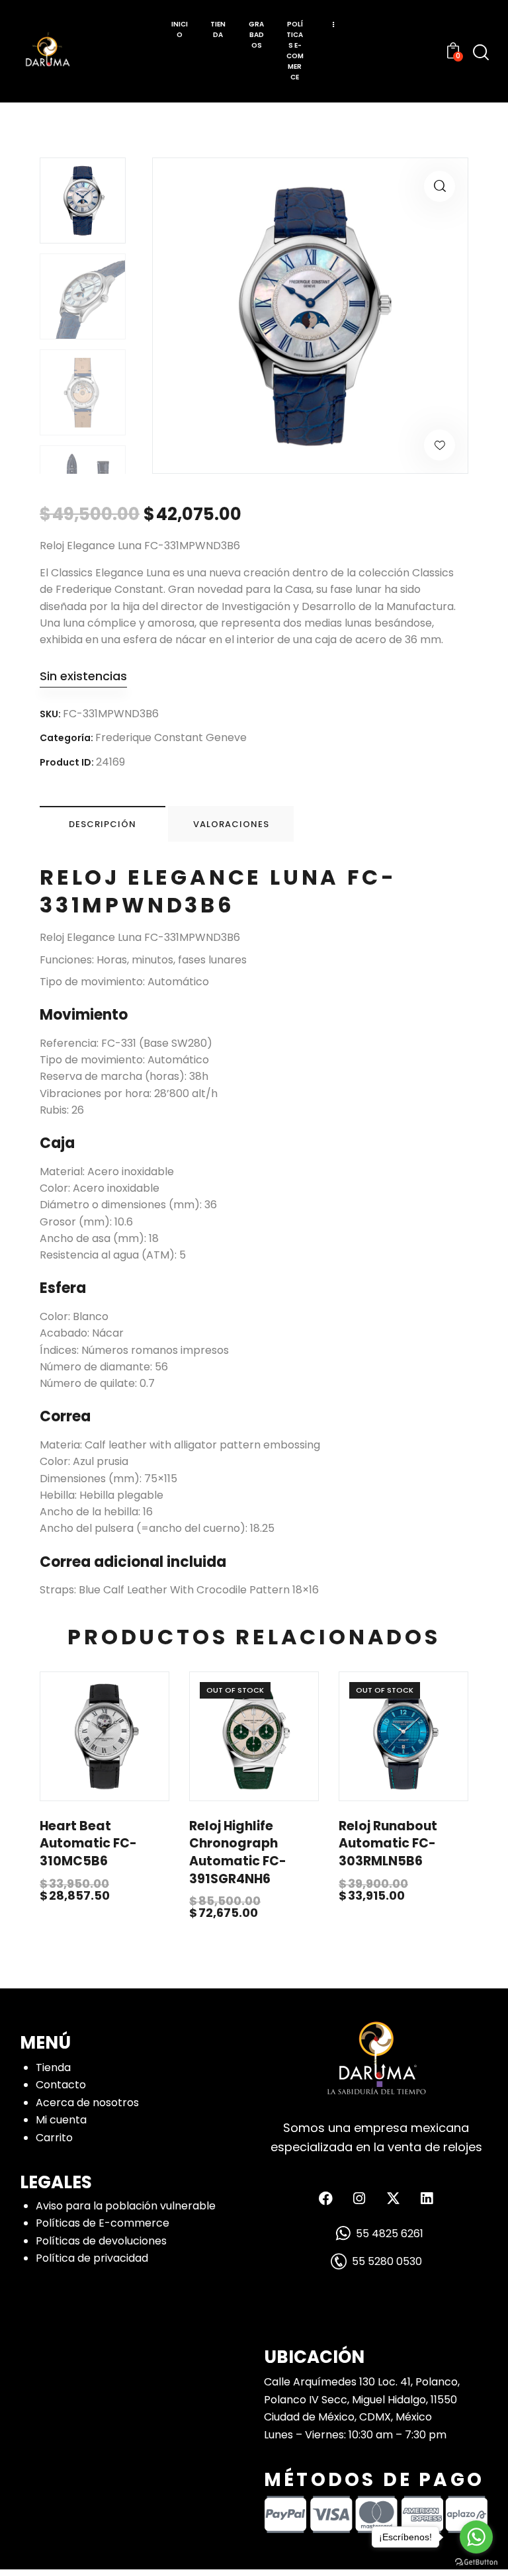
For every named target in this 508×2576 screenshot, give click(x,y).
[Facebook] (325, 2198)
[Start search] (481, 53)
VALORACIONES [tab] (231, 824)
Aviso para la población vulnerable (126, 2206)
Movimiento (84, 1015)
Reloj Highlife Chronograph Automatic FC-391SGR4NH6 (238, 1853)
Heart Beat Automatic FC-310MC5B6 (88, 1844)
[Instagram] (359, 2198)
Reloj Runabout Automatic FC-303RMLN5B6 (388, 1844)
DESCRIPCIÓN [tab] (103, 824)
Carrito (54, 2138)
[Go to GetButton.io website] (476, 2562)
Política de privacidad (92, 2258)
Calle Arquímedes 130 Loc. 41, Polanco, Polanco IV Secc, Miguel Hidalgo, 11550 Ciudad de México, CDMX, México (362, 2399)
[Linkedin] (427, 2198)
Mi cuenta (61, 2120)
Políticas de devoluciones (101, 2241)
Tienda (53, 2067)
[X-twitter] (393, 2198)
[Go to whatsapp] (476, 2537)
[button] (440, 186)
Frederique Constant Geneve (171, 737)
